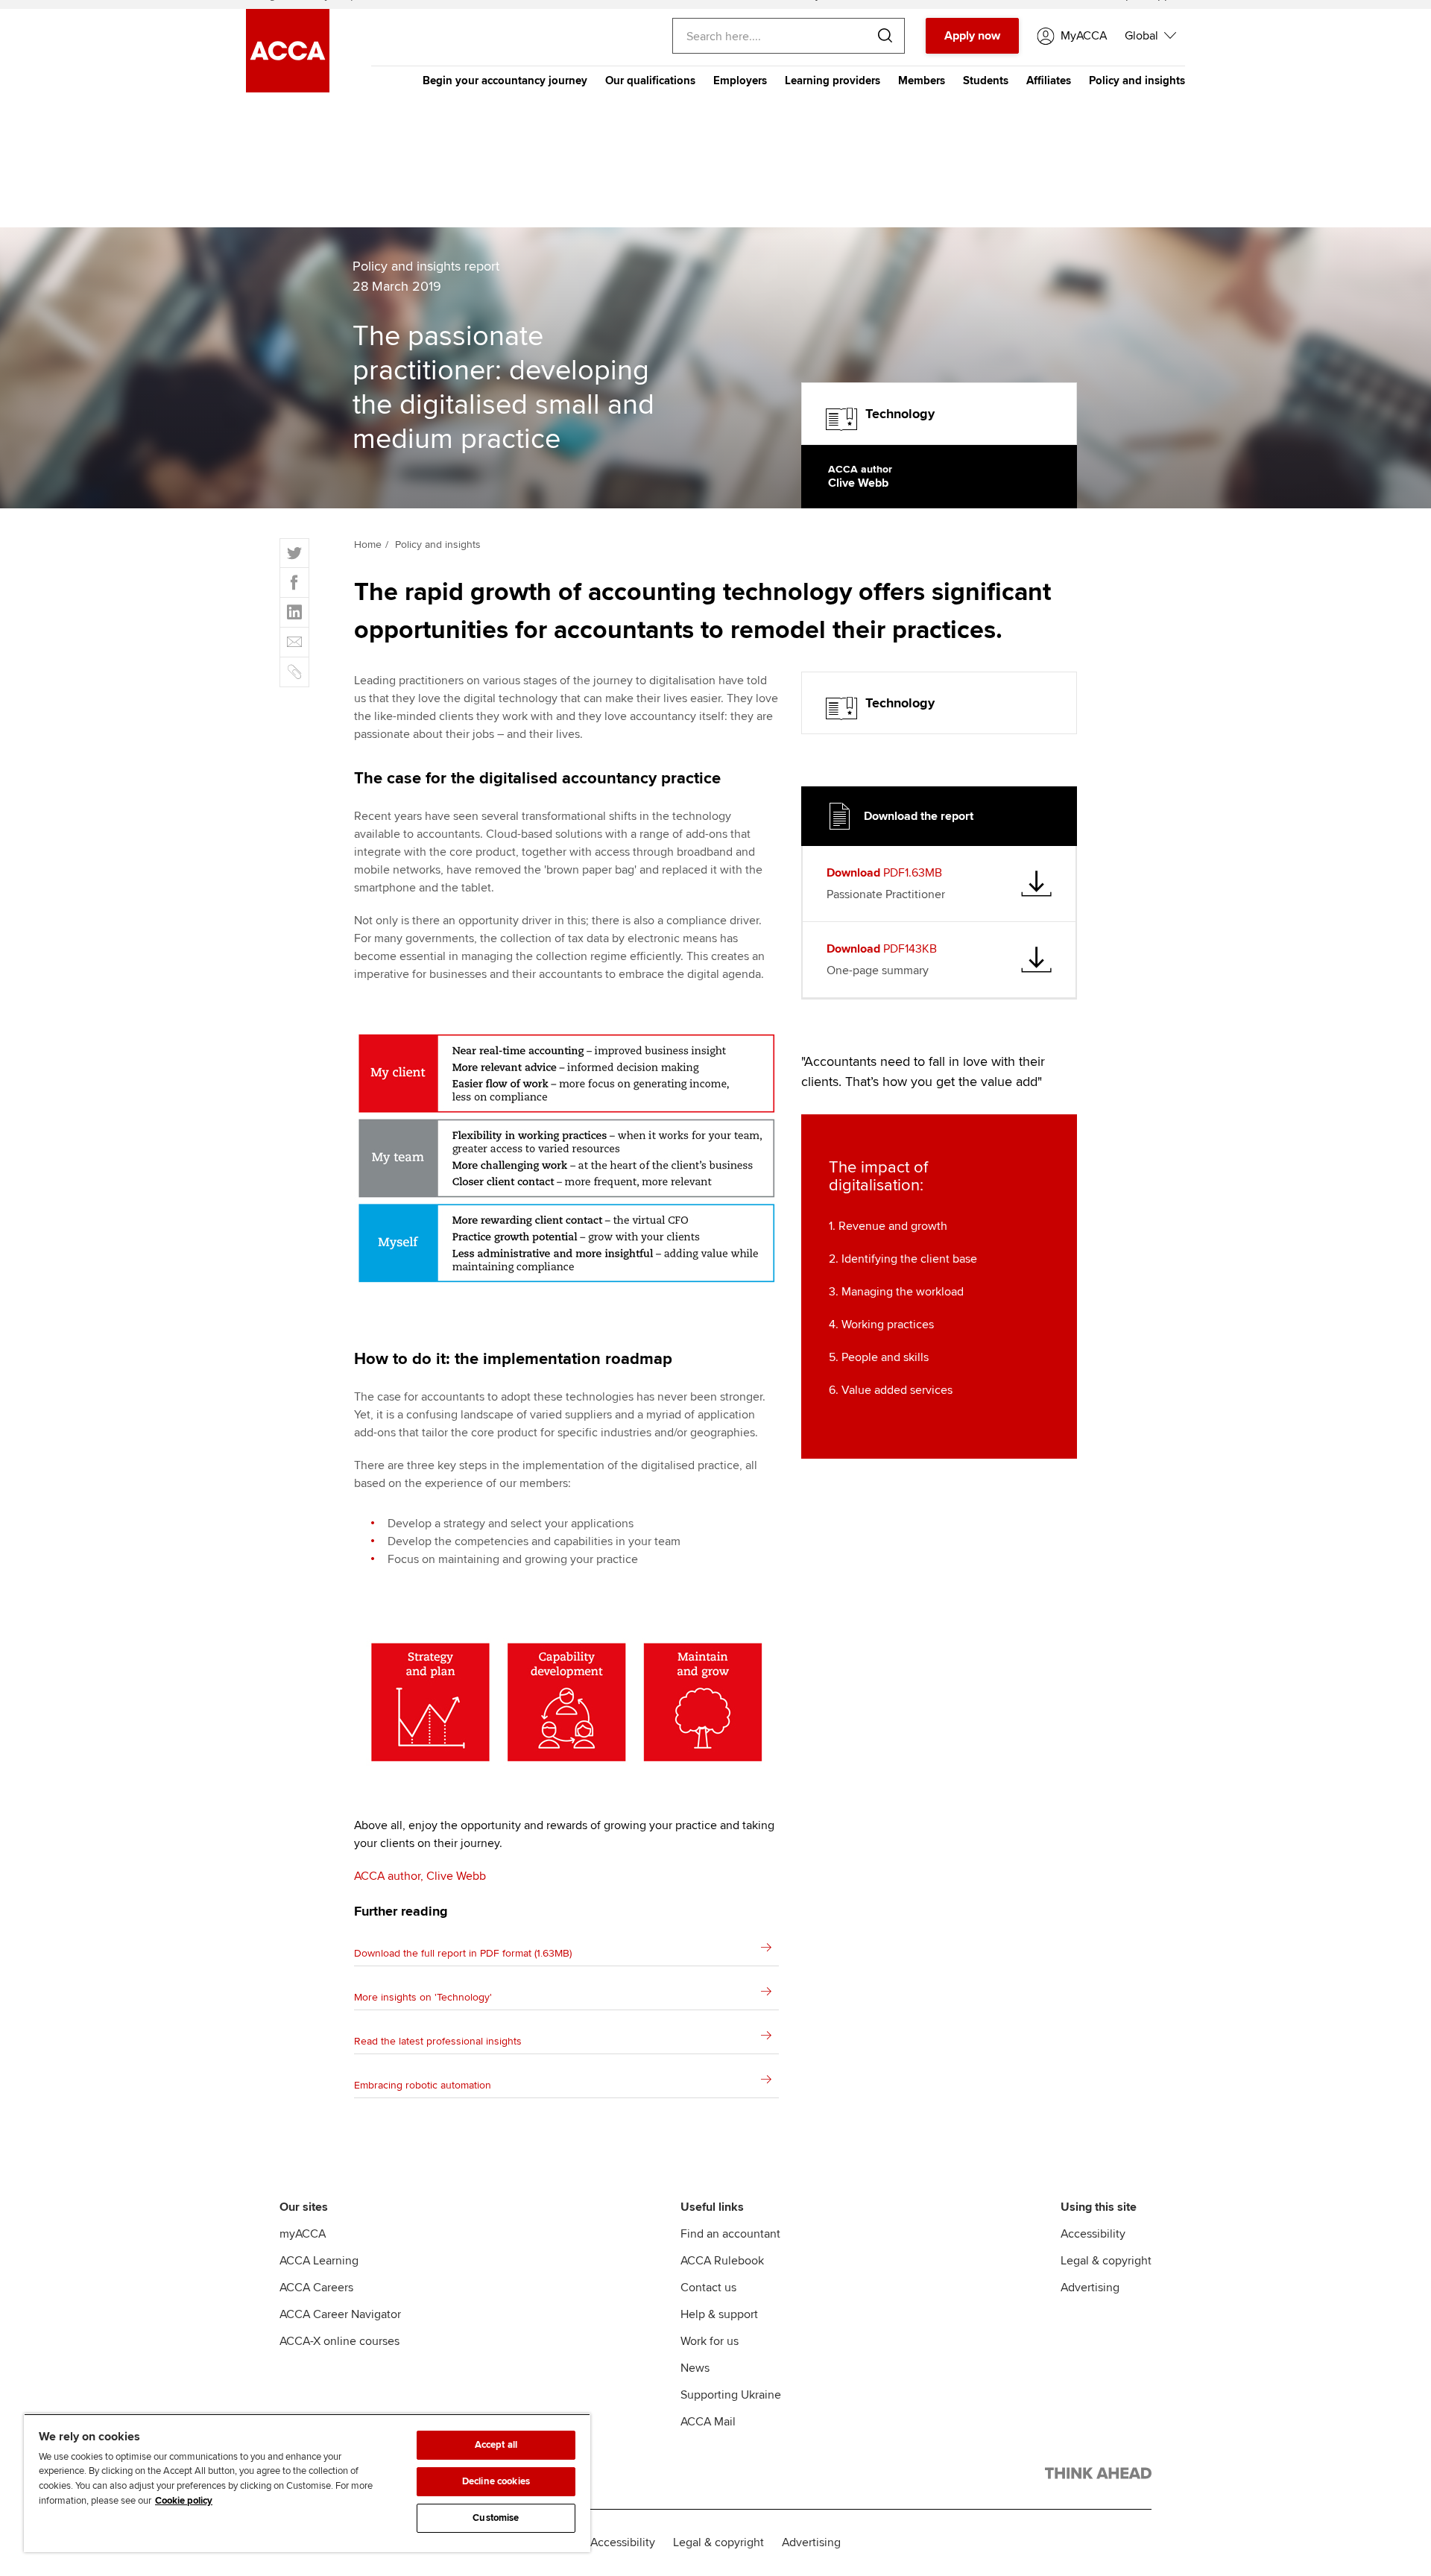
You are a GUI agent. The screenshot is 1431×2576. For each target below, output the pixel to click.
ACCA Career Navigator (340, 2314)
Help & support (719, 2314)
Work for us (710, 2341)
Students (986, 80)
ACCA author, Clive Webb (420, 1876)
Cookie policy (184, 2501)
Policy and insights (1137, 80)
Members (922, 80)
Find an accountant (730, 2234)
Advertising (1090, 2288)
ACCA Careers (316, 2288)
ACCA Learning (319, 2261)
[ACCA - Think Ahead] (1098, 2476)
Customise (496, 2518)
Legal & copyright (1106, 2261)
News (695, 2368)
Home (368, 544)
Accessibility (1093, 2234)
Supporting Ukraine (731, 2395)
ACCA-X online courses (339, 2341)
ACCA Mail (708, 2422)
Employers (740, 80)
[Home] (288, 89)
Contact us (708, 2288)
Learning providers (833, 80)
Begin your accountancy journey (505, 80)
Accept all (496, 2445)
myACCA (303, 2234)
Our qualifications (650, 80)
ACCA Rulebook (722, 2261)
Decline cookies (496, 2481)
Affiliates (1049, 80)
